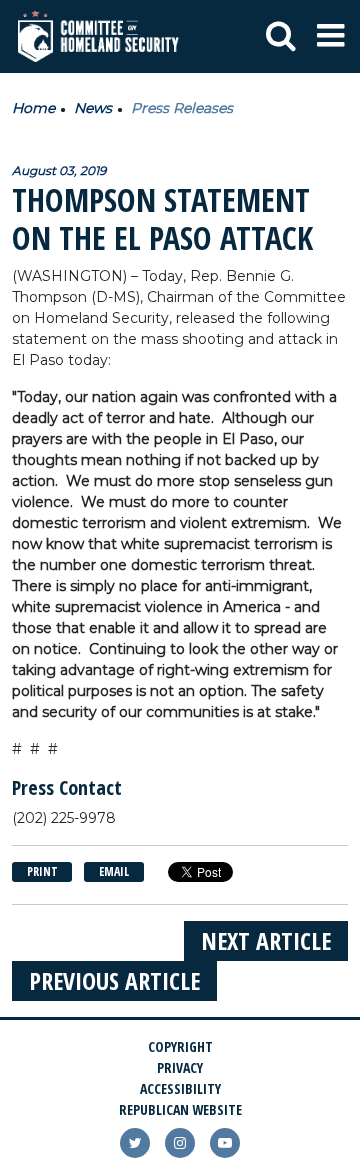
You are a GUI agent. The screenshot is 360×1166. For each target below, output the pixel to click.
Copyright (180, 1046)
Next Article (266, 940)
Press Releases (182, 108)
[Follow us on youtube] (225, 1143)
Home (33, 108)
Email (114, 871)
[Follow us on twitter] (135, 1143)
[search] (281, 37)
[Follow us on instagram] (180, 1143)
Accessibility (180, 1088)
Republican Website (180, 1109)
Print (42, 871)
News (93, 108)
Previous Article (114, 980)
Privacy (180, 1067)
